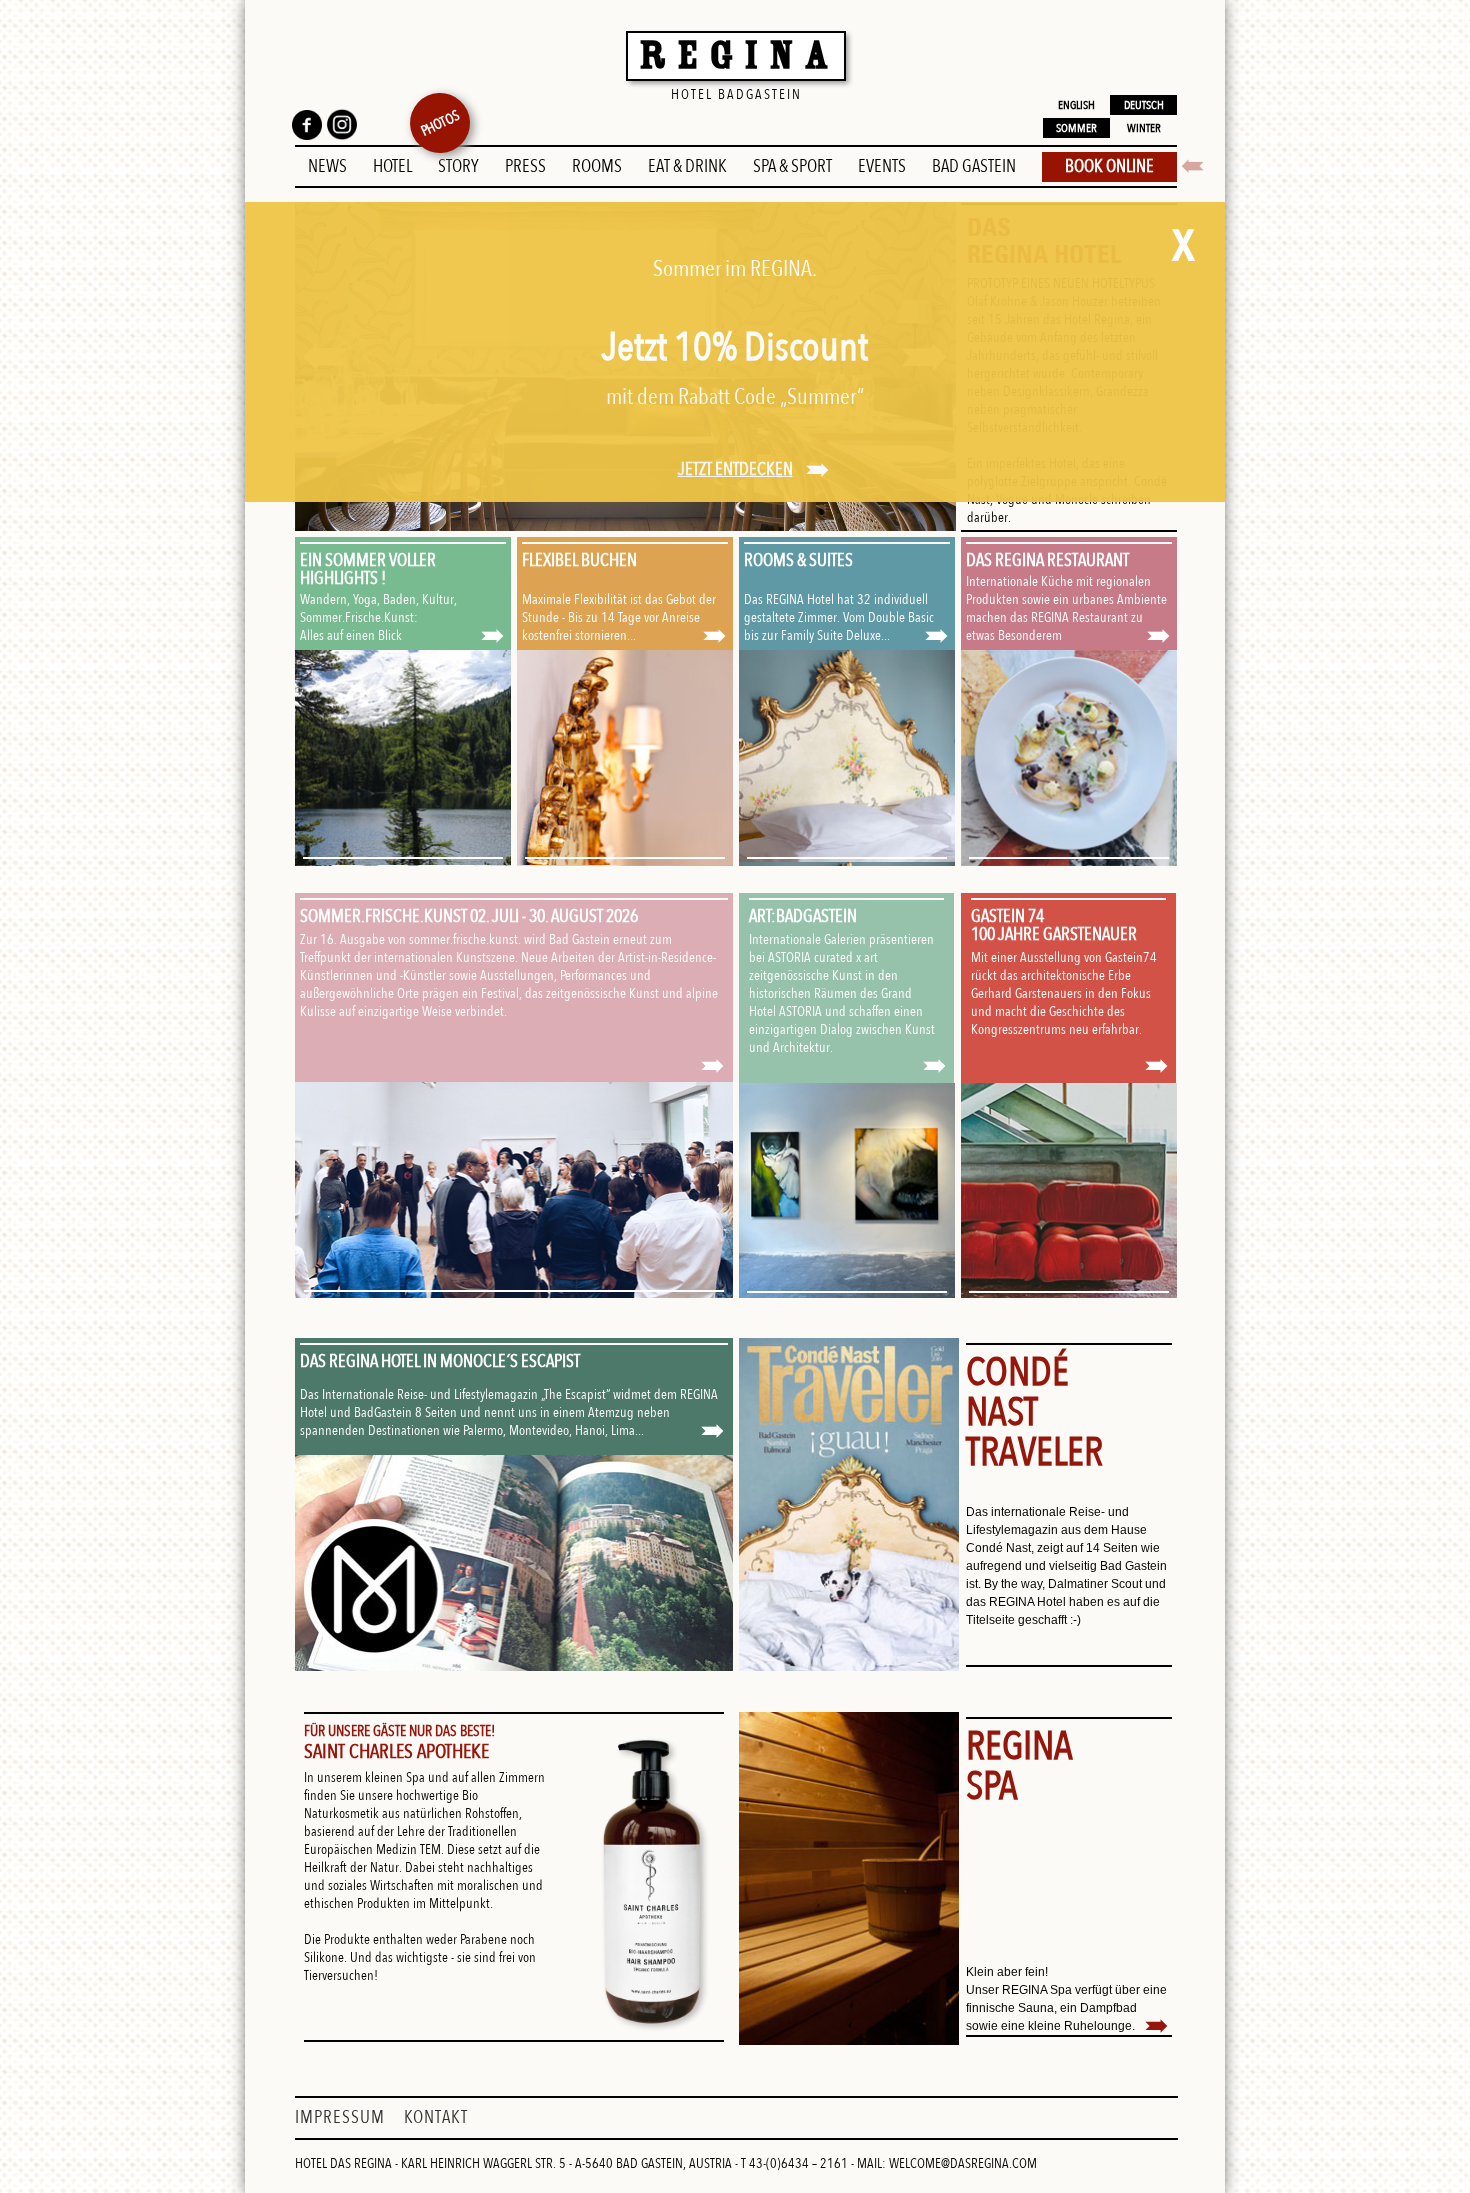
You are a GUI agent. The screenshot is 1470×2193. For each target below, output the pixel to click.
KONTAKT (436, 2117)
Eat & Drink (687, 166)
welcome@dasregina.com (963, 2163)
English (1076, 105)
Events (882, 166)
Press (525, 166)
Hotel (392, 166)
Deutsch (1144, 105)
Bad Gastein (974, 166)
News (327, 166)
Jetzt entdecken (735, 469)
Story (458, 166)
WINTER (1144, 128)
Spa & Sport (792, 166)
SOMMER (1076, 128)
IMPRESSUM (342, 2117)
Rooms (597, 166)
